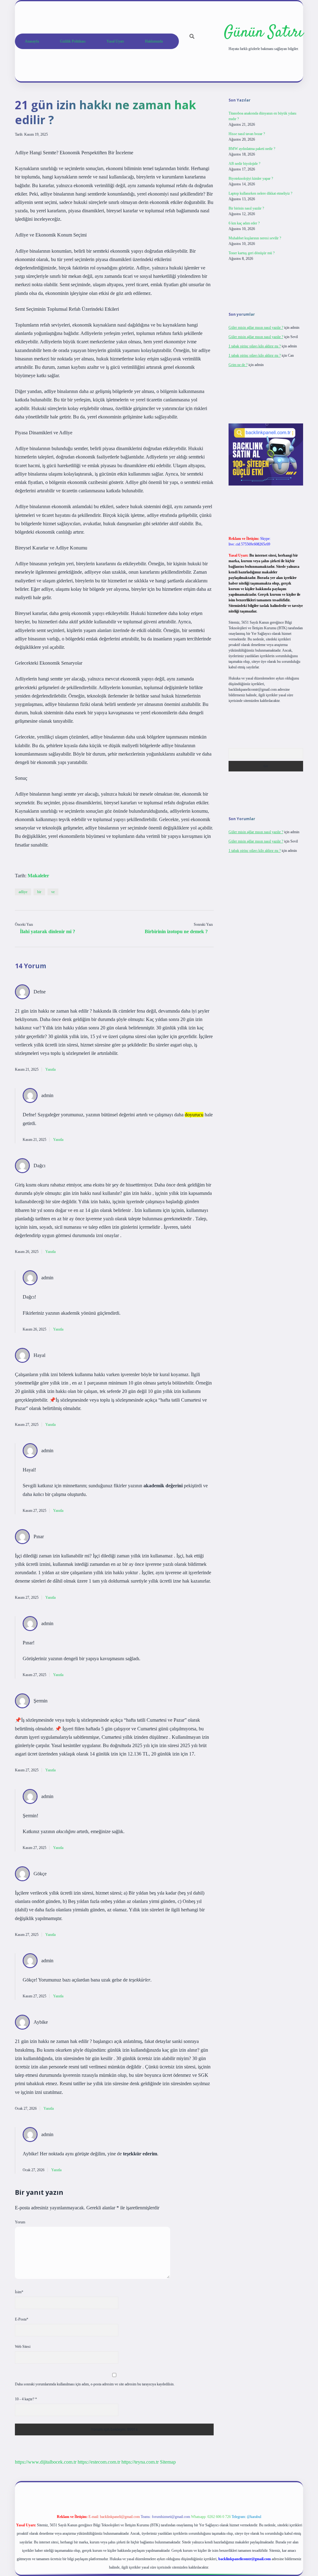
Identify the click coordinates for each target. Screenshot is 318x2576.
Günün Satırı (263, 33)
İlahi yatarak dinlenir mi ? (48, 931)
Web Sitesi (23, 2347)
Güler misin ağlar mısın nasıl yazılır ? (256, 328)
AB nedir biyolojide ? (244, 164)
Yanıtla (50, 1069)
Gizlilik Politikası (73, 41)
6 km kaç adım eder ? (244, 223)
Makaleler (38, 876)
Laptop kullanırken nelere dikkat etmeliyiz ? (260, 193)
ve (53, 892)
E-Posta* (22, 2319)
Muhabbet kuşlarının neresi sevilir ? (255, 238)
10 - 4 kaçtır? (26, 2399)
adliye (23, 892)
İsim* (19, 2292)
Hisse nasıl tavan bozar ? (247, 134)
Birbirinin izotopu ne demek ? (176, 931)
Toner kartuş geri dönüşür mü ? (252, 253)
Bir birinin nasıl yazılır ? (246, 208)
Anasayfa (32, 41)
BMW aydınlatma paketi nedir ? (252, 149)
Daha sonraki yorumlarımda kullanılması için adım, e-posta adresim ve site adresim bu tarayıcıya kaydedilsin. (95, 2384)
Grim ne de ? (238, 365)
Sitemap (168, 2462)
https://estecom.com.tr (99, 2462)
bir (39, 892)
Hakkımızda (154, 41)
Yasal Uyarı (115, 41)
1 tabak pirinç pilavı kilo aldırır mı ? (255, 346)
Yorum (20, 2222)
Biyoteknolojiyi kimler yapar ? (251, 179)
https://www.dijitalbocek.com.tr (46, 2462)
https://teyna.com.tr (140, 2462)
